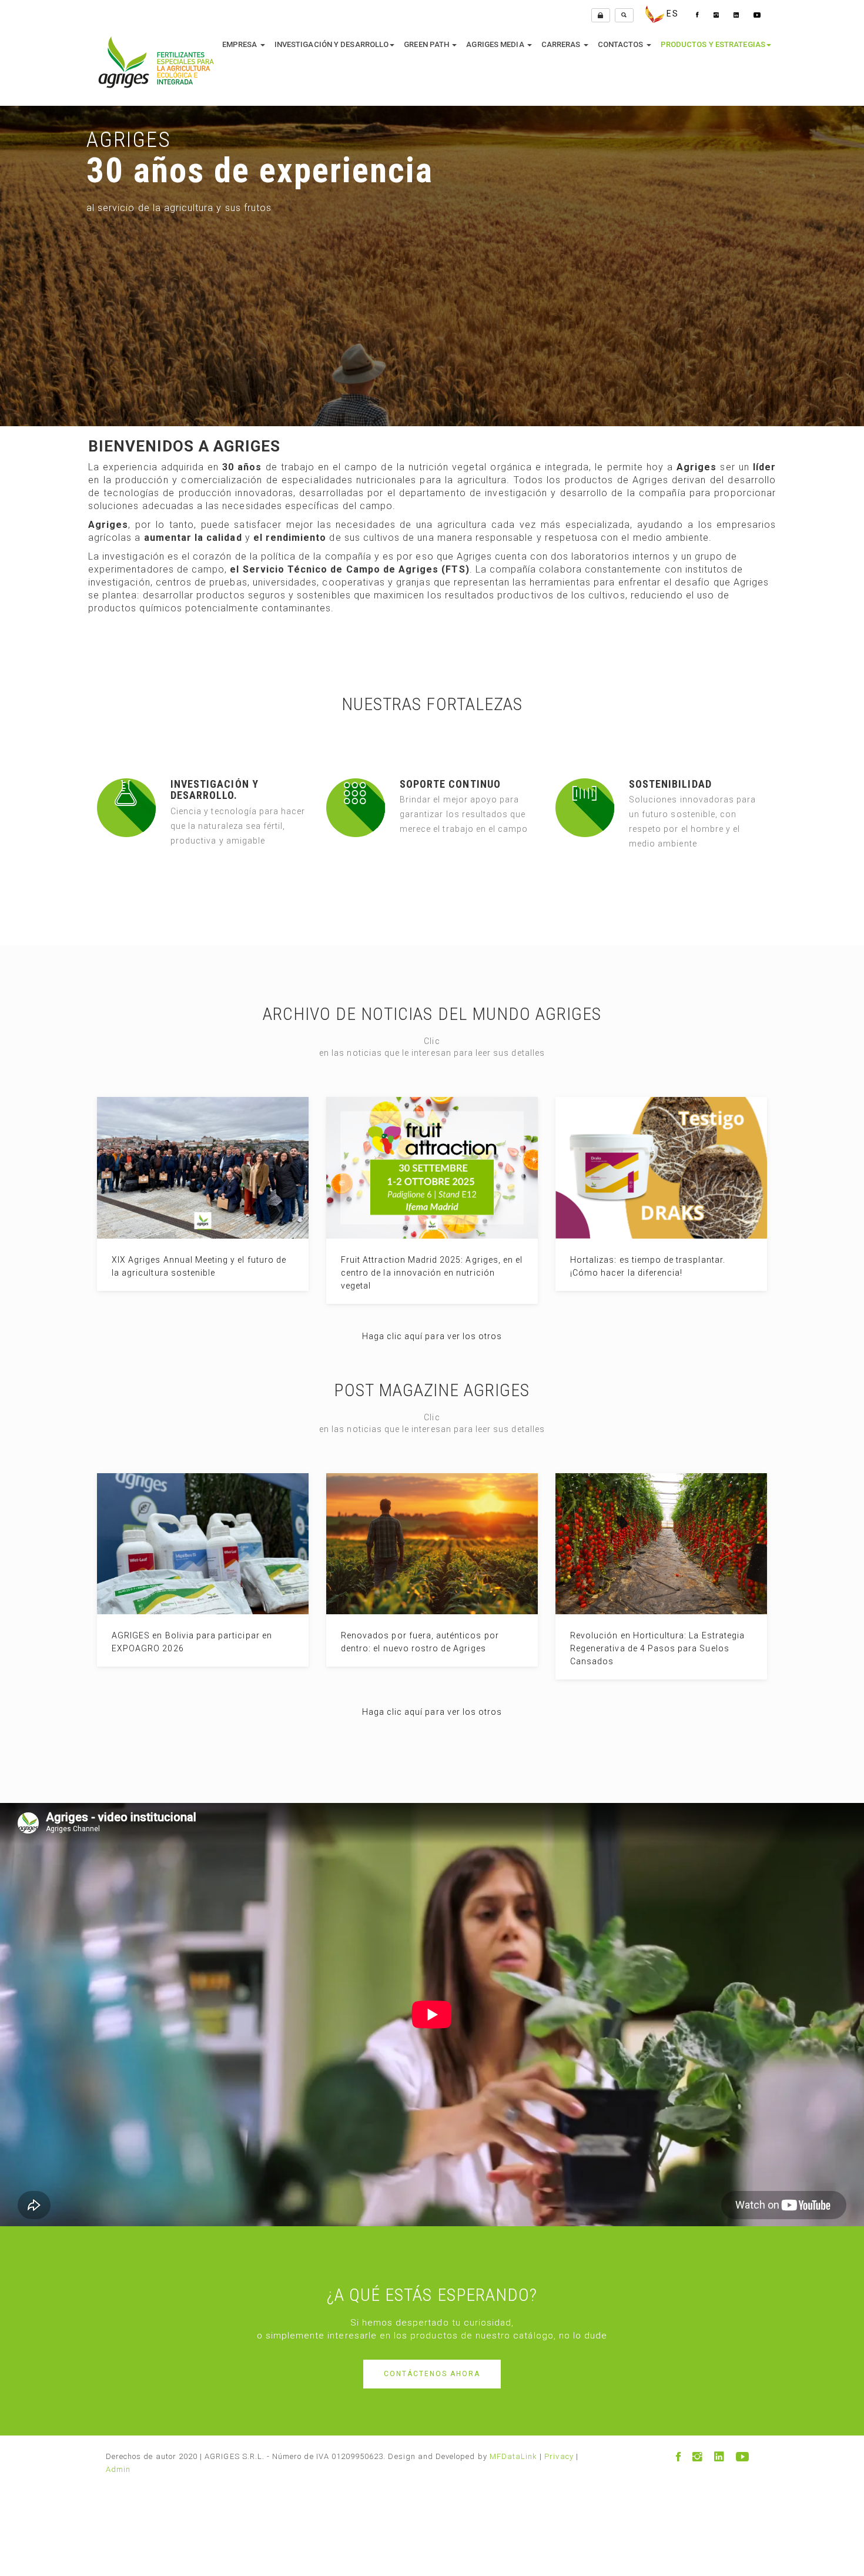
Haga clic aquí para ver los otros (432, 1336)
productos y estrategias (713, 44)
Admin (118, 2469)
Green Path (427, 44)
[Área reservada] (601, 15)
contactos (622, 44)
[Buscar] (624, 15)
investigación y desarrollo (332, 44)
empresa (241, 44)
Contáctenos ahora (432, 2374)
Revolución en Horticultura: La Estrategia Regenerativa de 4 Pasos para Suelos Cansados (657, 1648)
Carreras (562, 44)
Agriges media (496, 44)
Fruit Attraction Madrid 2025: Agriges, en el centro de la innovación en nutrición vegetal (432, 1273)
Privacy (559, 2456)
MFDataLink (514, 2456)
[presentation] (9, 244)
